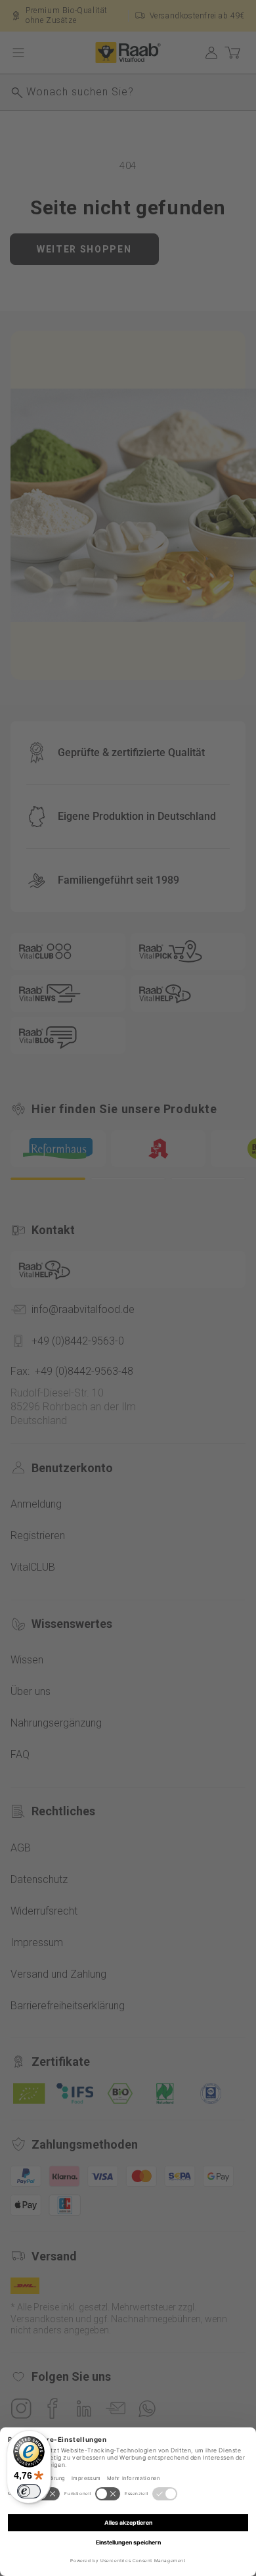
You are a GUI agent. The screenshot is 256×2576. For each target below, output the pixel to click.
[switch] (29, 2491)
